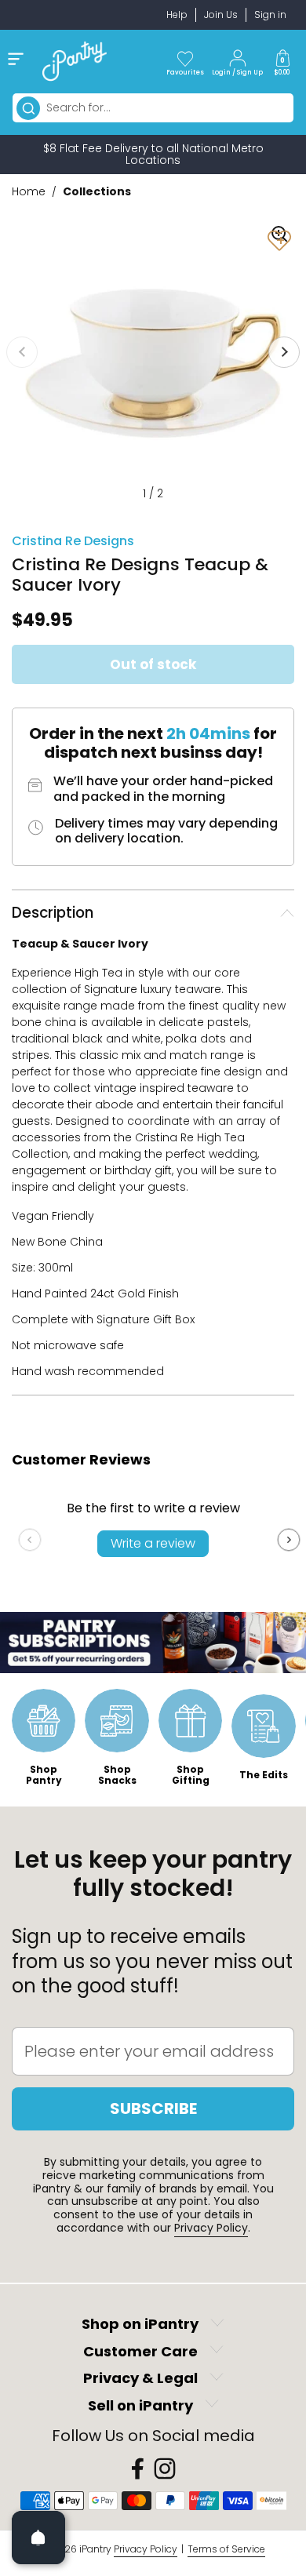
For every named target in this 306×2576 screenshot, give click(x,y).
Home (29, 191)
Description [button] (53, 913)
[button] (282, 61)
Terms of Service (226, 2549)
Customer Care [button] (140, 2351)
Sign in (270, 15)
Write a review (153, 1543)
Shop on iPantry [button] (140, 2325)
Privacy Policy (211, 2228)
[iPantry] (75, 61)
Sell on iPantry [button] (140, 2405)
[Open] (38, 2538)
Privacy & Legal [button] (140, 2379)
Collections (97, 191)
